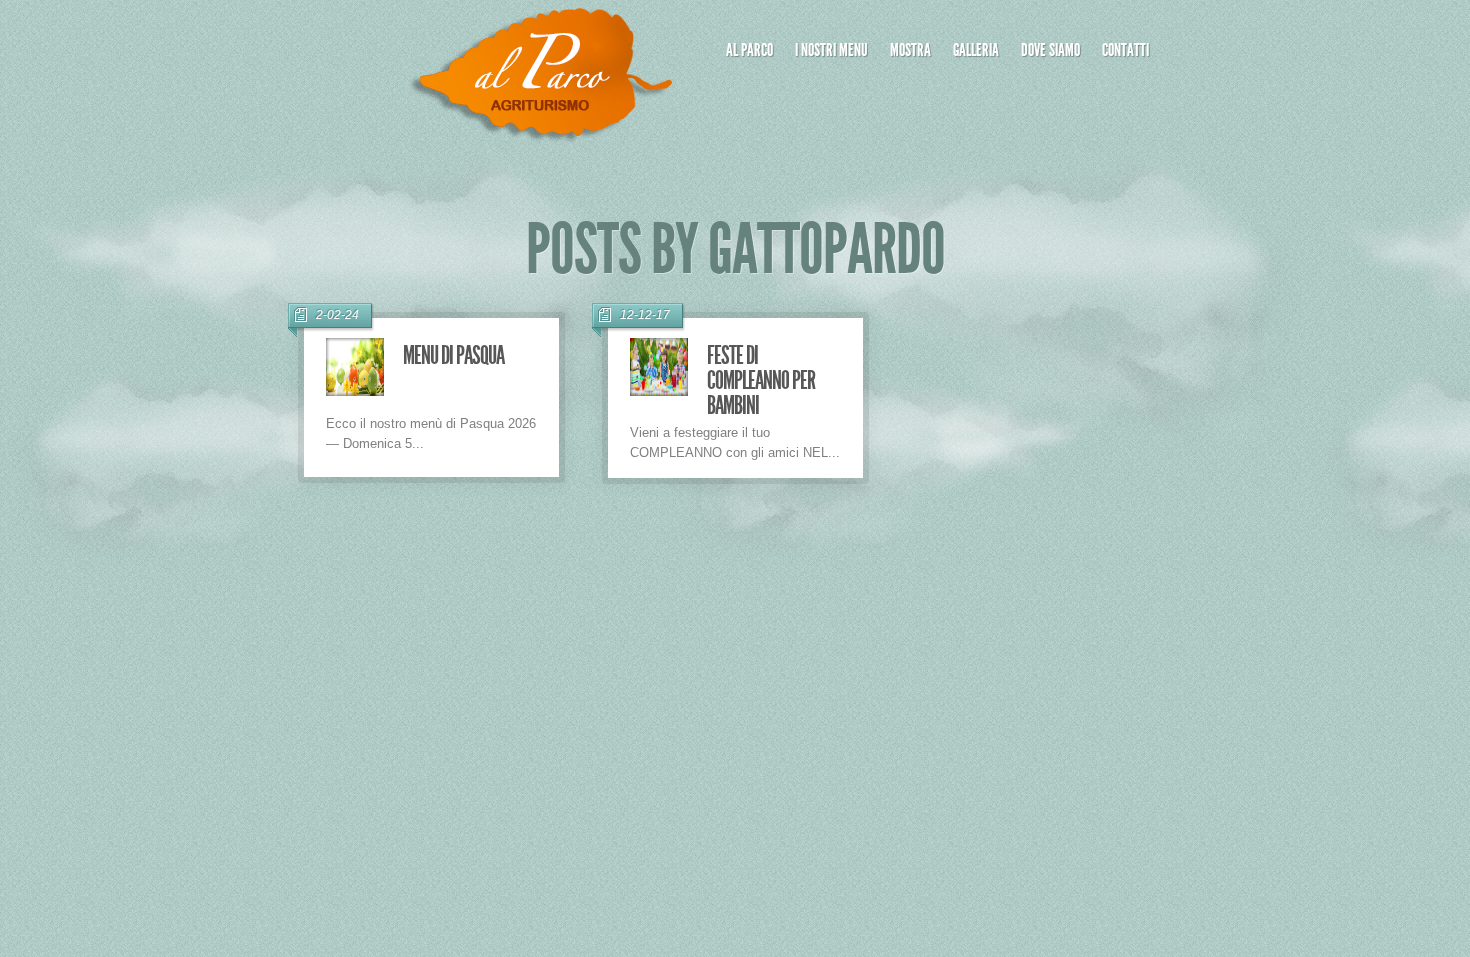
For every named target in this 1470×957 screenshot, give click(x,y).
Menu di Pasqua (453, 355)
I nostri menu (831, 50)
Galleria (976, 50)
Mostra (910, 50)
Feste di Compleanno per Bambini (761, 380)
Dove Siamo (1050, 50)
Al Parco (749, 50)
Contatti (1125, 50)
